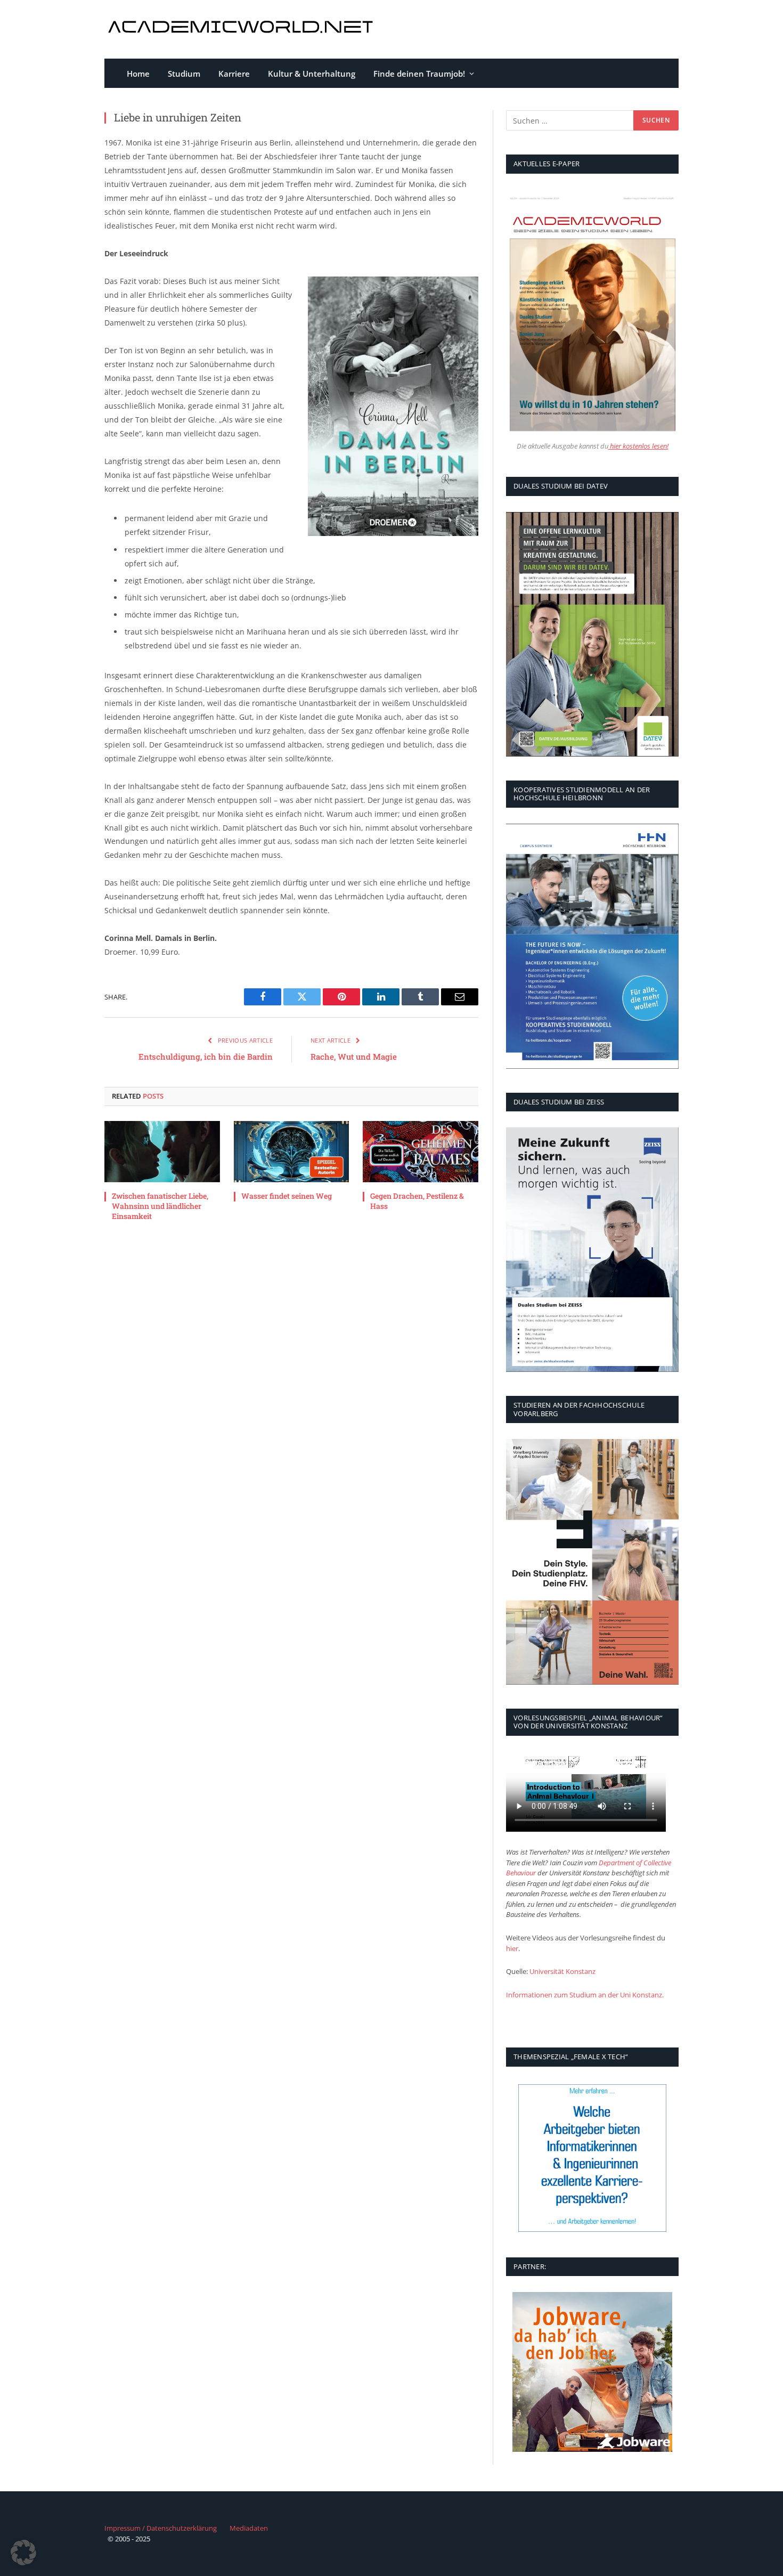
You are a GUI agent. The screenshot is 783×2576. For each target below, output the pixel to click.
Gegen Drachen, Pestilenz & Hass (417, 1201)
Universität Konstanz (562, 1971)
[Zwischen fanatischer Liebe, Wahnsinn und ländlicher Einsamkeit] (162, 1152)
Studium (184, 74)
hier (512, 1948)
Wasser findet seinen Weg (287, 1196)
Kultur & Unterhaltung (312, 74)
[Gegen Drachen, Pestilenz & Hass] (421, 1152)
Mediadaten (249, 2528)
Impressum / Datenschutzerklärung (161, 2528)
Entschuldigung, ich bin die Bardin (206, 1057)
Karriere (234, 74)
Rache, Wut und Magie (354, 1057)
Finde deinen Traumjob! (419, 74)
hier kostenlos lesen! (638, 446)
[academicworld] (242, 30)
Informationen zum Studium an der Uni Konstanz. (585, 1995)
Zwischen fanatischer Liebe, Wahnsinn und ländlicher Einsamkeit (160, 1206)
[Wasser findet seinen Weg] (292, 1152)
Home (138, 74)
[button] (23, 2553)
